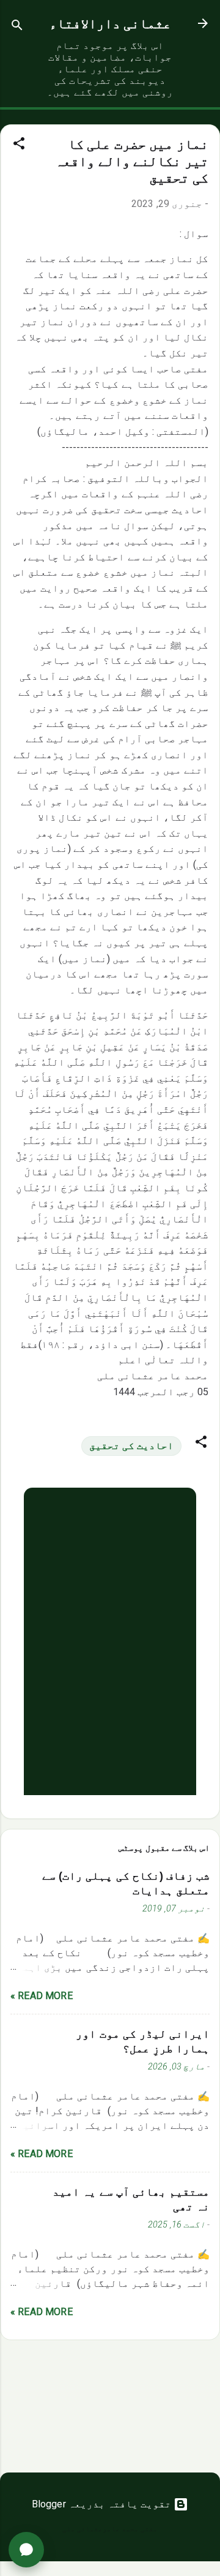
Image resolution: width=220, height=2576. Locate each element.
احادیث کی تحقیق (131, 1446)
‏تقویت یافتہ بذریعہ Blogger (103, 2504)
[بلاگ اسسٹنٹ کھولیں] (26, 2550)
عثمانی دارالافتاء (110, 24)
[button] (19, 145)
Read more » (42, 1996)
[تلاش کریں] (17, 27)
